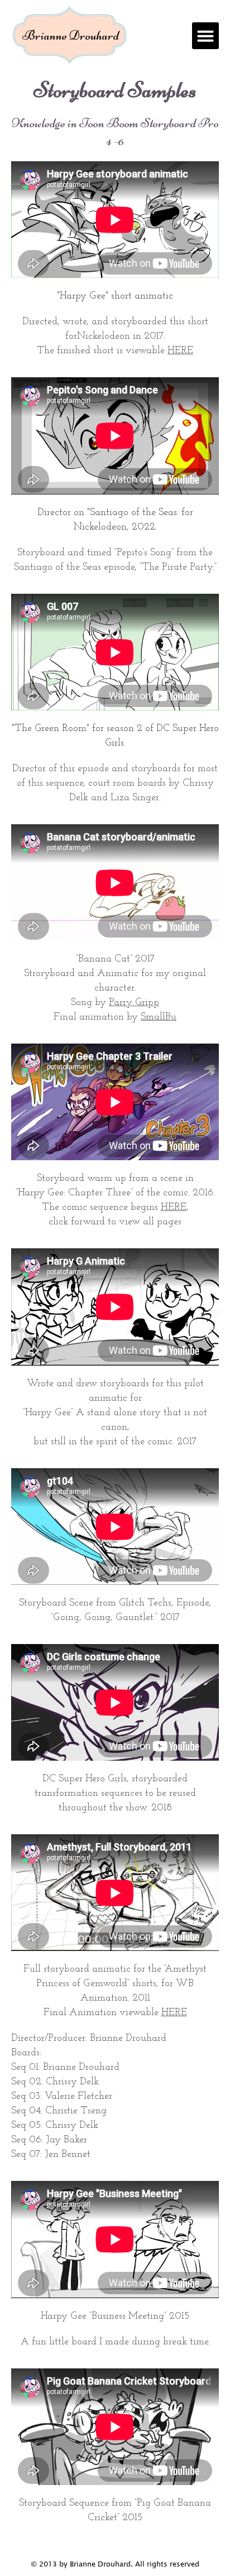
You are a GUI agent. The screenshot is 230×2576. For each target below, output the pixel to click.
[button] (205, 36)
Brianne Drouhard (71, 35)
